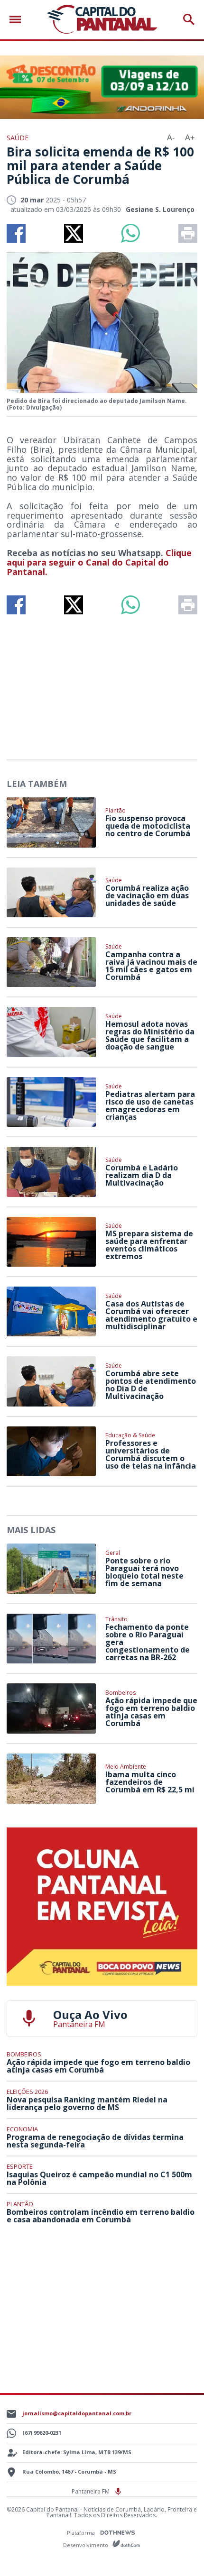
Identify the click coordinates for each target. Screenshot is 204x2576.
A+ (190, 138)
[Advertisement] (102, 683)
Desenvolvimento (86, 2544)
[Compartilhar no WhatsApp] (130, 233)
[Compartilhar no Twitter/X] (74, 233)
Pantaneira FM (91, 2491)
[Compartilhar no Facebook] (16, 233)
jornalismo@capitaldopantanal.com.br (77, 2413)
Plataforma (82, 2533)
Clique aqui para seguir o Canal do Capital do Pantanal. (99, 562)
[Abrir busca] (189, 19)
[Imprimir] (188, 233)
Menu (18, 20)
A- (171, 138)
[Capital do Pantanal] (102, 20)
